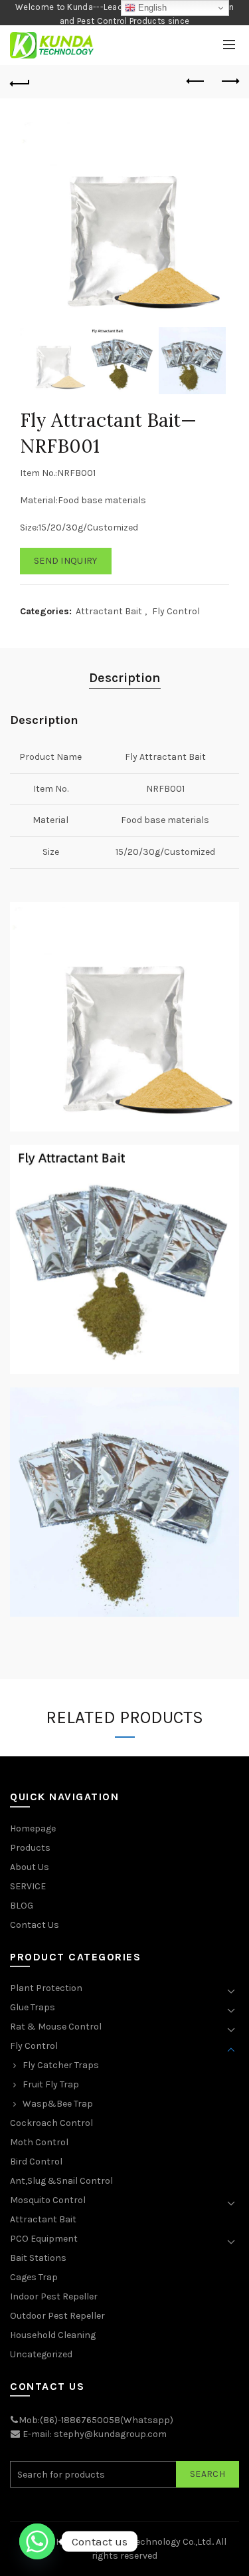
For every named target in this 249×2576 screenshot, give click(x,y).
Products (30, 1848)
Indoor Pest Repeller (54, 2296)
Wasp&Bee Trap (58, 2104)
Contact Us (35, 1925)
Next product (229, 82)
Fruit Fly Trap (51, 2084)
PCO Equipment (44, 2239)
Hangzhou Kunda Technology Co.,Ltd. (134, 2542)
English (151, 8)
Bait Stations (38, 2258)
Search (207, 2474)
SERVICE (28, 1886)
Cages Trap (34, 2277)
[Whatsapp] (37, 2541)
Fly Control (176, 611)
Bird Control (36, 2162)
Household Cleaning (53, 2335)
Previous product (196, 82)
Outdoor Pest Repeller (57, 2316)
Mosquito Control (48, 2200)
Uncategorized (41, 2354)
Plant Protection (46, 1988)
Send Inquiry (66, 561)
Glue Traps (33, 2007)
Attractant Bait (109, 611)
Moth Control (39, 2142)
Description (125, 678)
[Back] (20, 82)
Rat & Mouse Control (56, 2027)
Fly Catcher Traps (61, 2065)
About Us (30, 1867)
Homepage (33, 1828)
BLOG (22, 1906)
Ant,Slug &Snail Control (61, 2181)
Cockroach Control (51, 2123)
